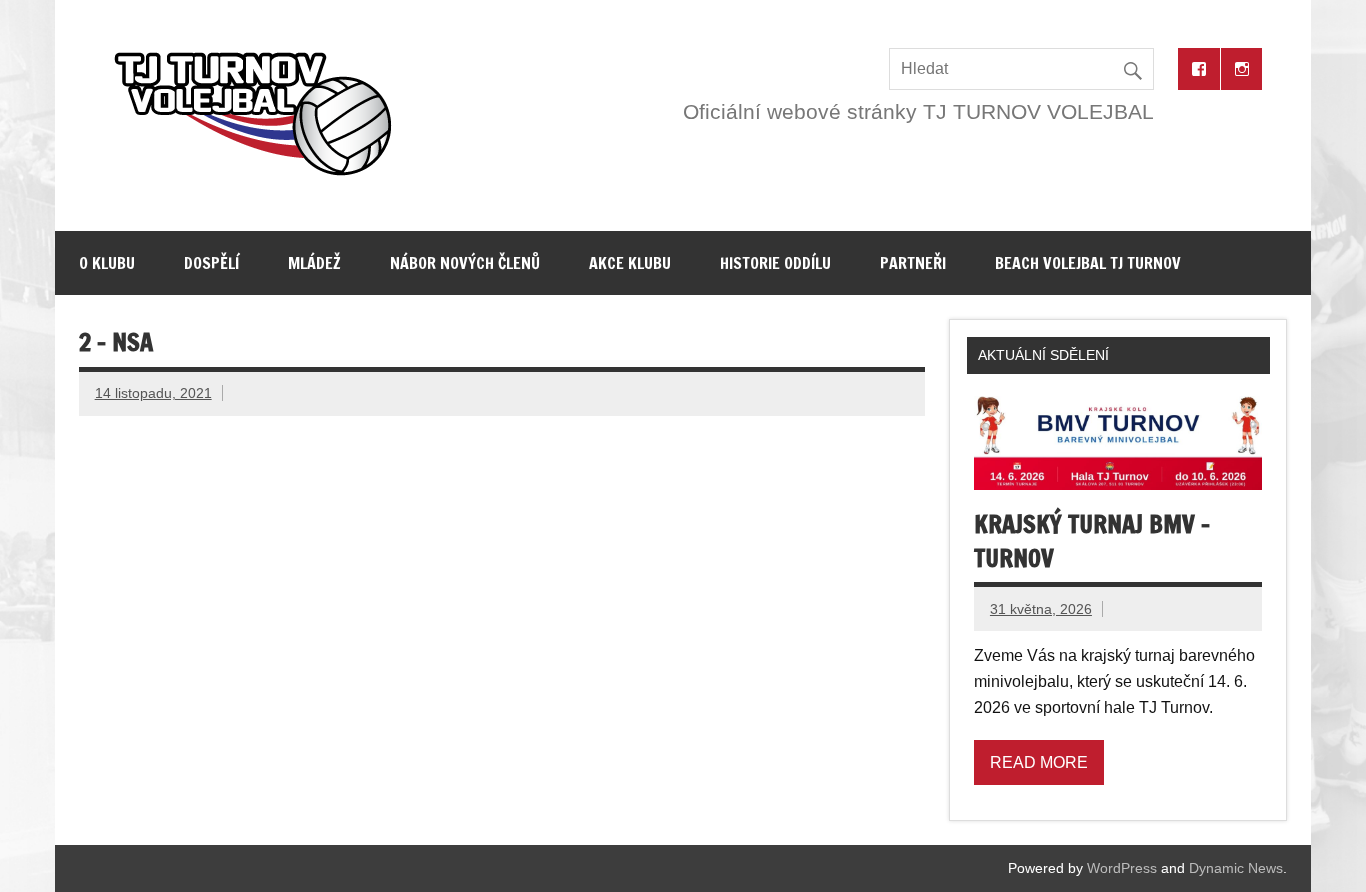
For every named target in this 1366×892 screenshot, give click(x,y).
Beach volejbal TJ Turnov (1088, 263)
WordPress (1122, 868)
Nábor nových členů (465, 263)
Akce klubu (630, 263)
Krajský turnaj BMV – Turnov (1092, 541)
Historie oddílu (775, 263)
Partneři (913, 263)
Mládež (314, 263)
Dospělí (211, 263)
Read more (1039, 762)
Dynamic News (1236, 868)
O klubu (107, 263)
